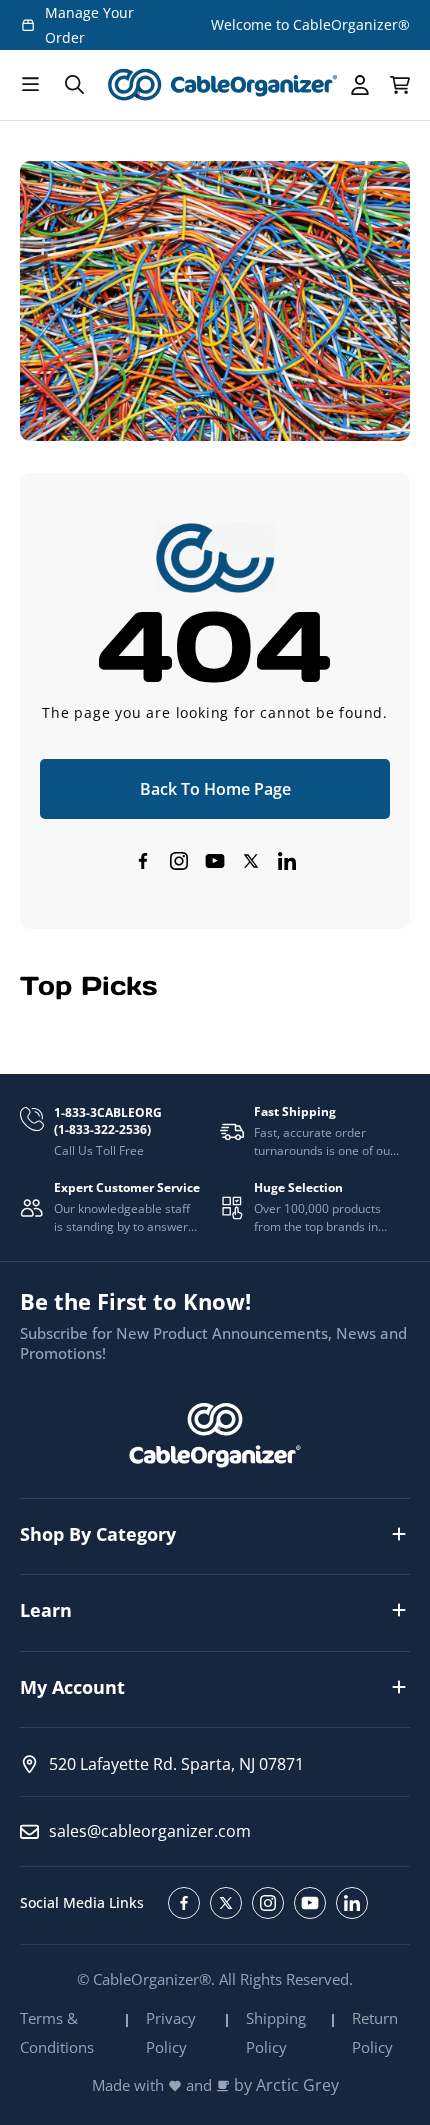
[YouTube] (215, 861)
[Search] (74, 85)
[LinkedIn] (287, 861)
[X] (251, 861)
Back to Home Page (215, 789)
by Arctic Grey (286, 2085)
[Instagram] (179, 861)
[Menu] (30, 85)
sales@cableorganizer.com (150, 1831)
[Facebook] (143, 861)
